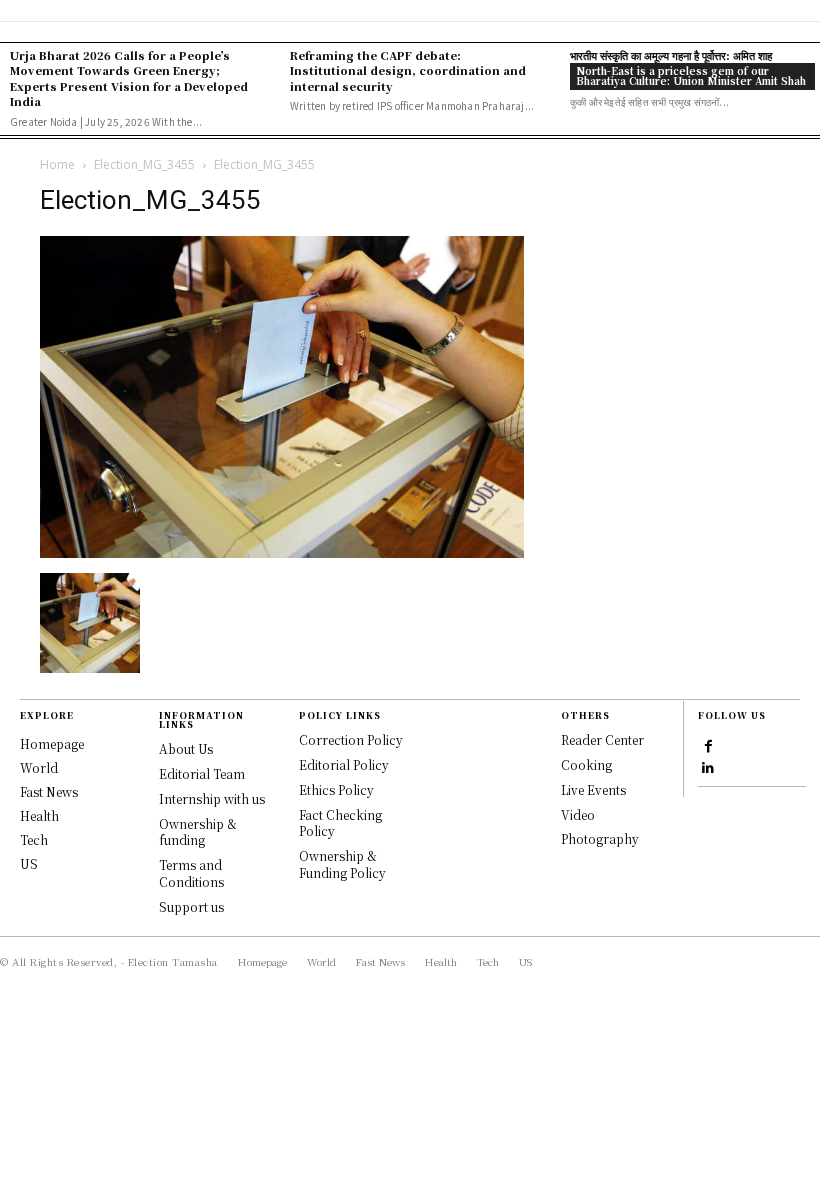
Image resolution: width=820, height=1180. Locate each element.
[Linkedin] (708, 767)
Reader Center (602, 739)
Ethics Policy (336, 789)
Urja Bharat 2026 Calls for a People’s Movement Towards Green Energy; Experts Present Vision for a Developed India (129, 78)
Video (578, 814)
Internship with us (212, 798)
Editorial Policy (344, 764)
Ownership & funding (198, 832)
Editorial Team (202, 773)
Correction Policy (351, 739)
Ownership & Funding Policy (342, 864)
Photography (600, 838)
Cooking (586, 764)
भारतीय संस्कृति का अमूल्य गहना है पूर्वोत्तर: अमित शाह (671, 55)
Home (57, 164)
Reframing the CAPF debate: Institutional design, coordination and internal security (408, 70)
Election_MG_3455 (144, 164)
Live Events (593, 789)
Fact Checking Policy (340, 823)
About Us (186, 748)
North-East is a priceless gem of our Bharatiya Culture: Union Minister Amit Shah (691, 75)
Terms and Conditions (191, 873)
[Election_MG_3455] (282, 552)
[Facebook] (708, 745)
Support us (191, 906)
